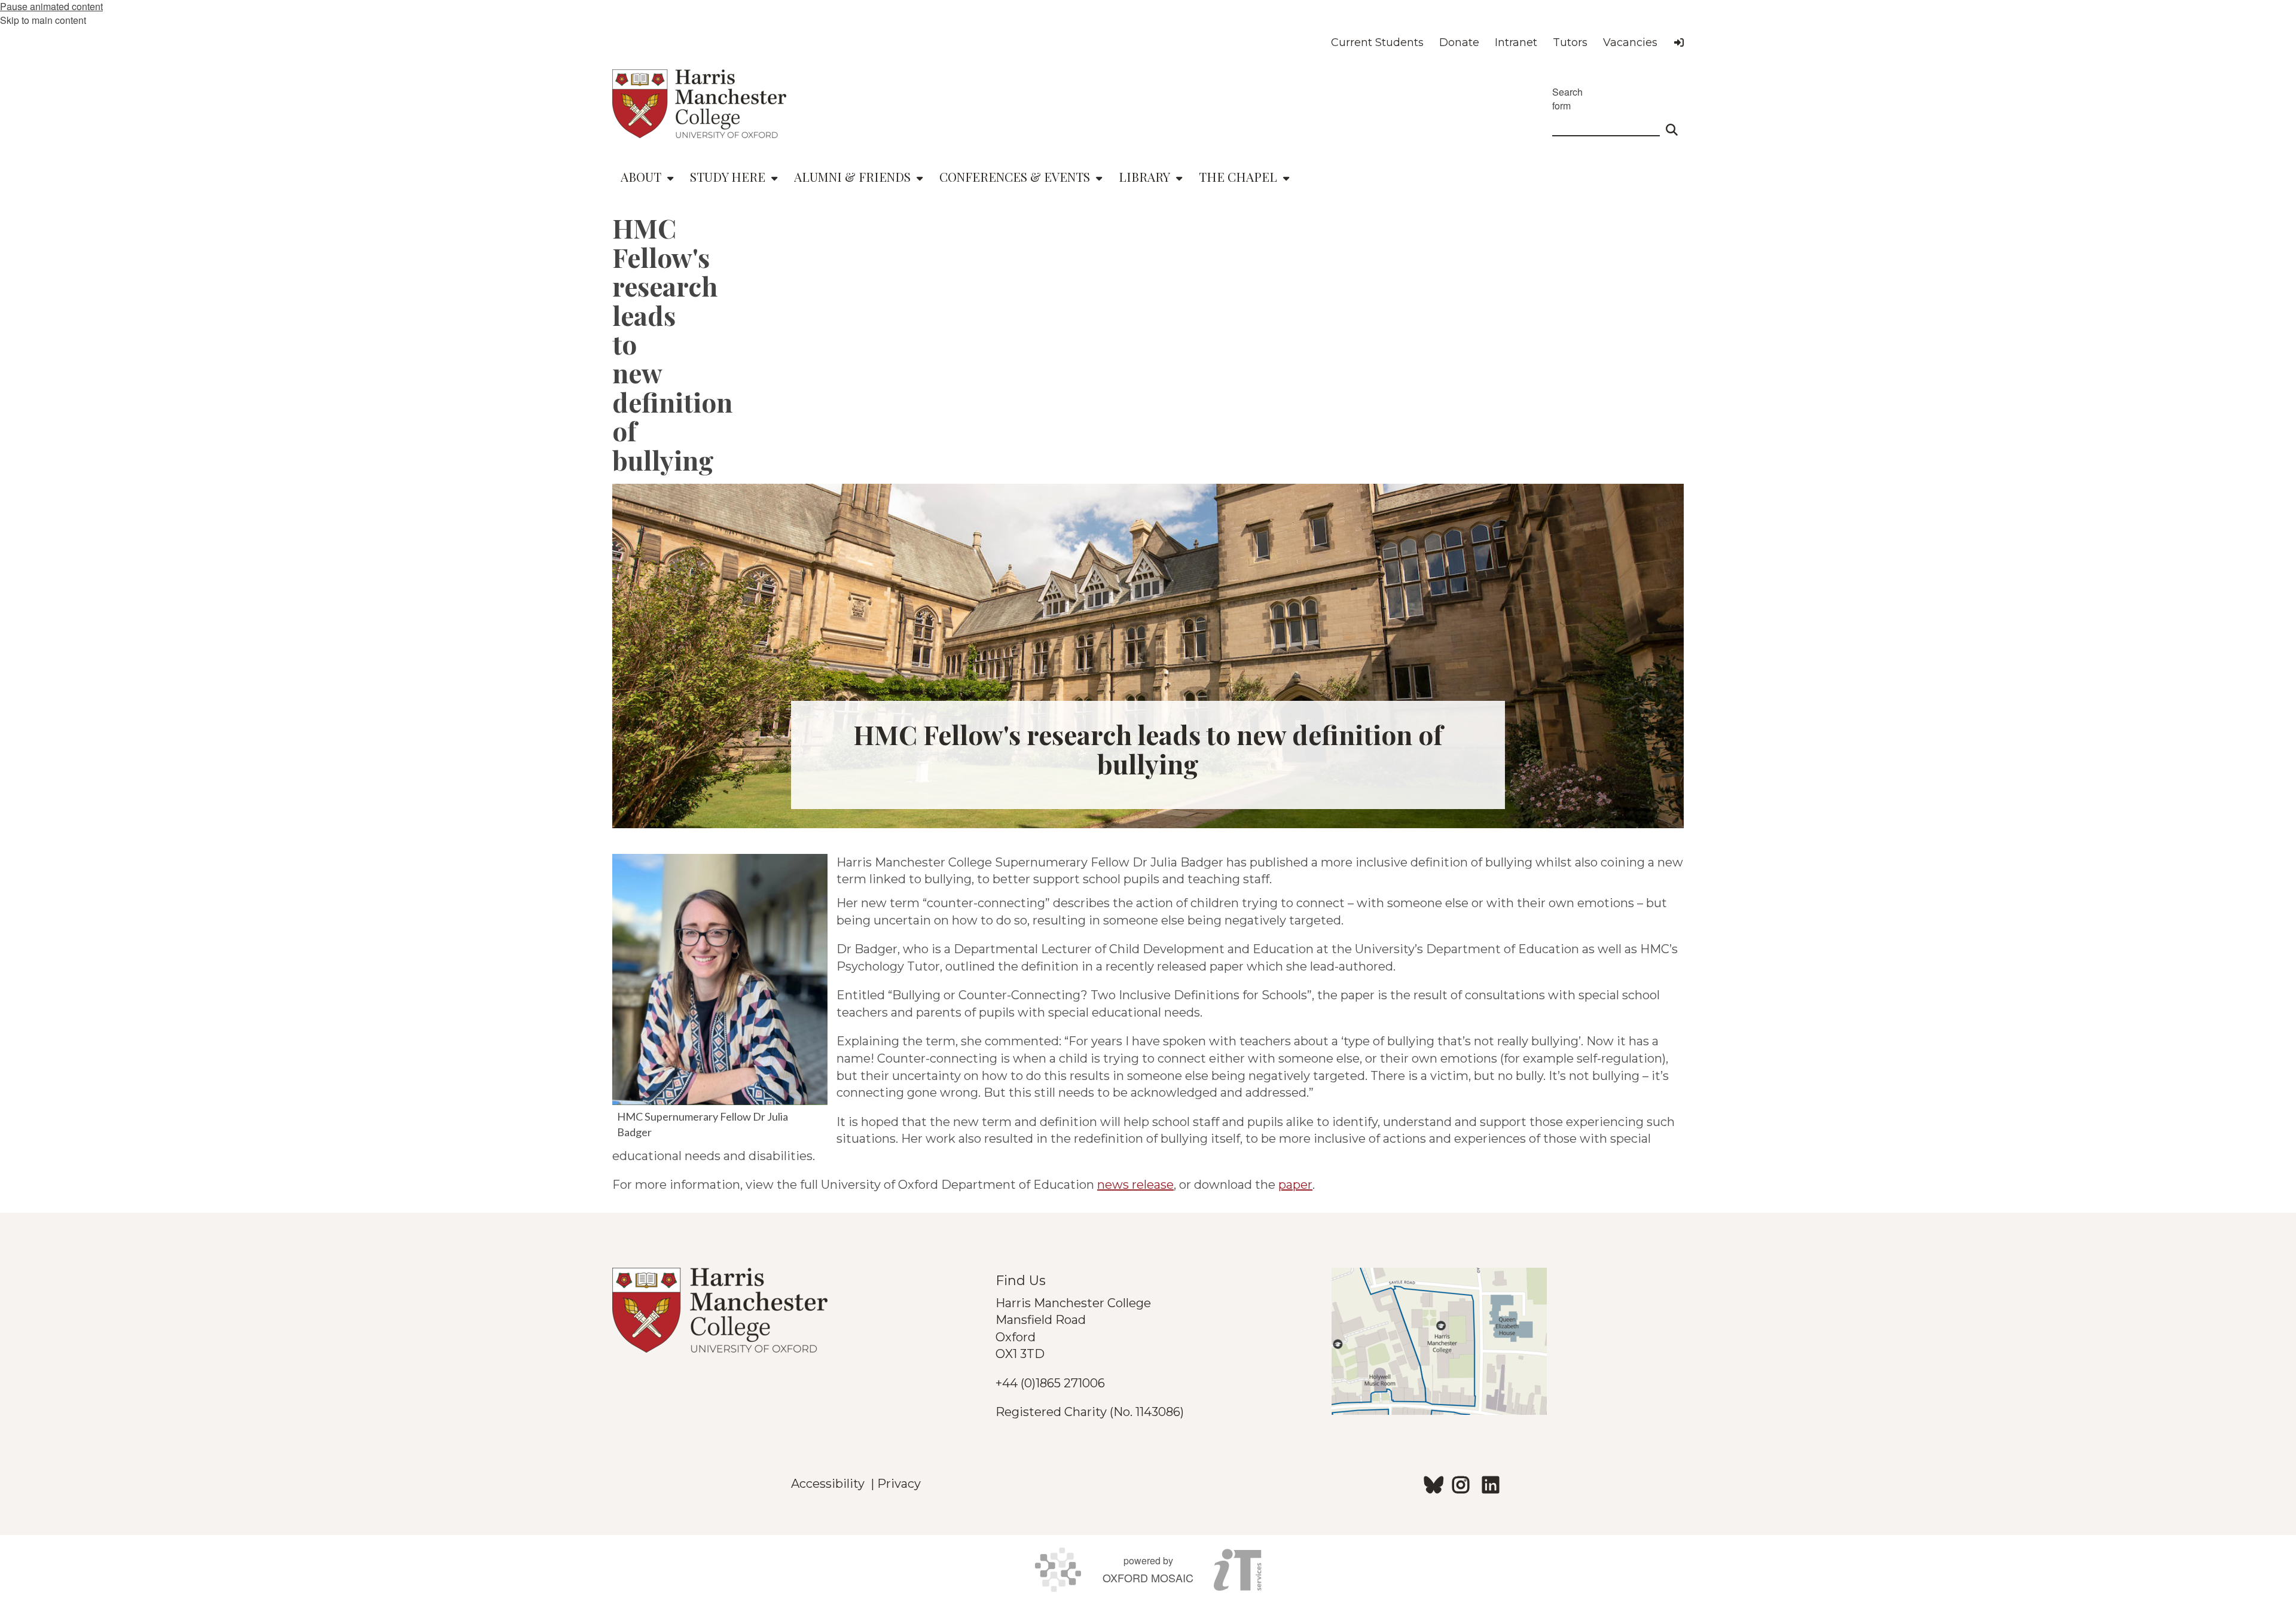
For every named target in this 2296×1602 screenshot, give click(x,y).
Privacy (899, 1484)
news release (1135, 1185)
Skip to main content (43, 20)
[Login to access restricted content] (1679, 42)
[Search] (1672, 124)
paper (1295, 1185)
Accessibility (831, 1484)
